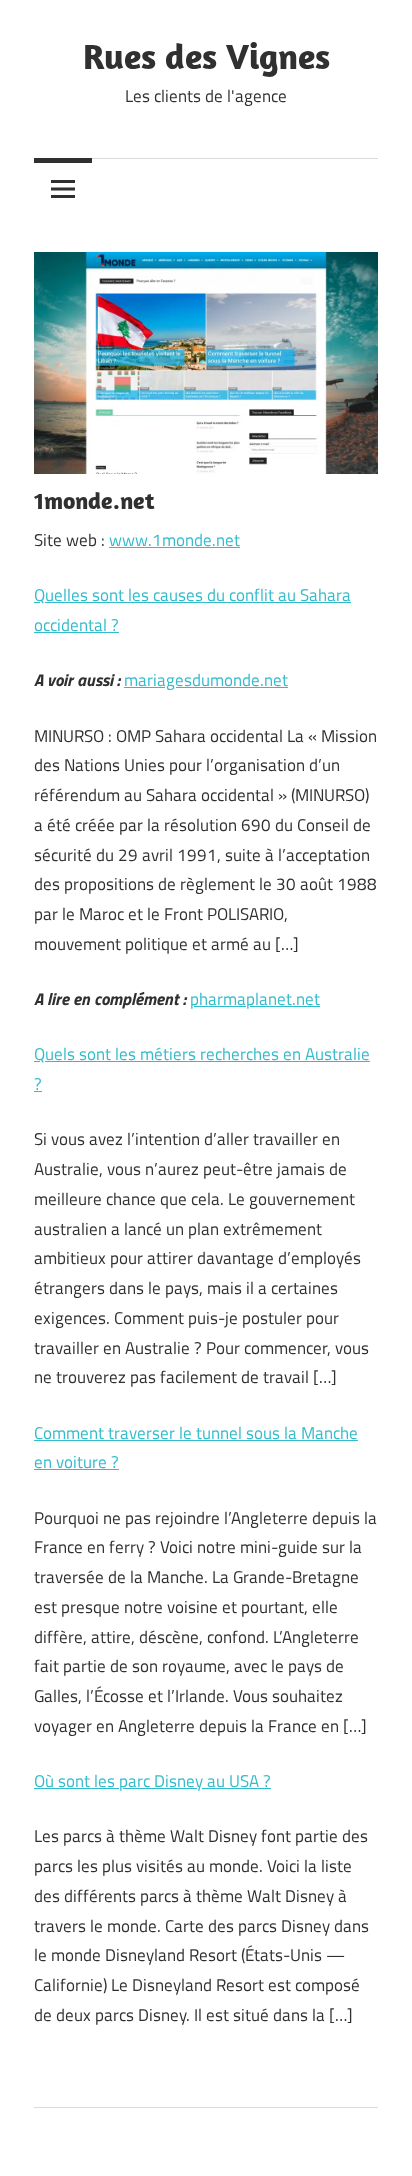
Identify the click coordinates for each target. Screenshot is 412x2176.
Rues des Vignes (206, 55)
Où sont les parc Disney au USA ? (152, 1781)
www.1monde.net (174, 540)
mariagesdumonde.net (206, 680)
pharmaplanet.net (255, 999)
